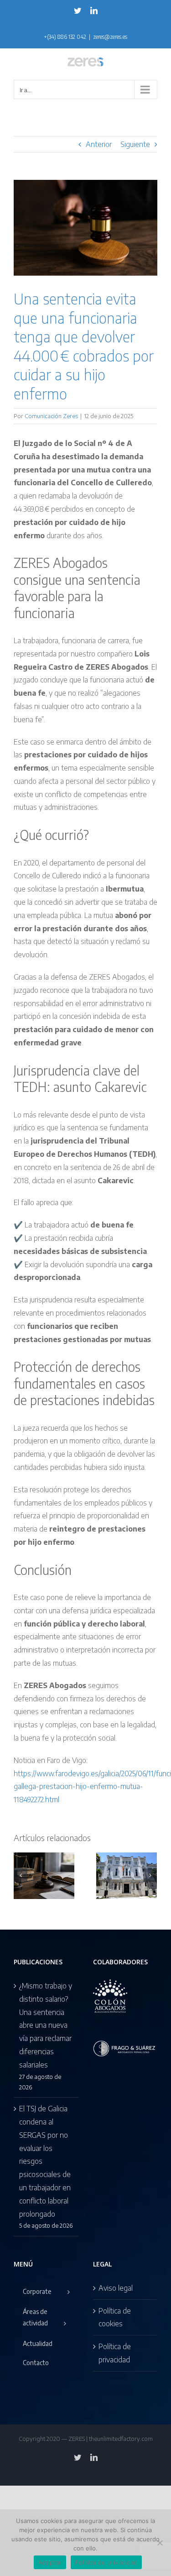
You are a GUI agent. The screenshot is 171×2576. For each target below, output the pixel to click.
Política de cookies (115, 2317)
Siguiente (135, 144)
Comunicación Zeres (51, 416)
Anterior (99, 144)
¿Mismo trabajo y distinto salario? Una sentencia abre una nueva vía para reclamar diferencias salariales (46, 2025)
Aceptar (50, 2562)
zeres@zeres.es (110, 37)
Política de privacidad (115, 2353)
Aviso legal (116, 2288)
